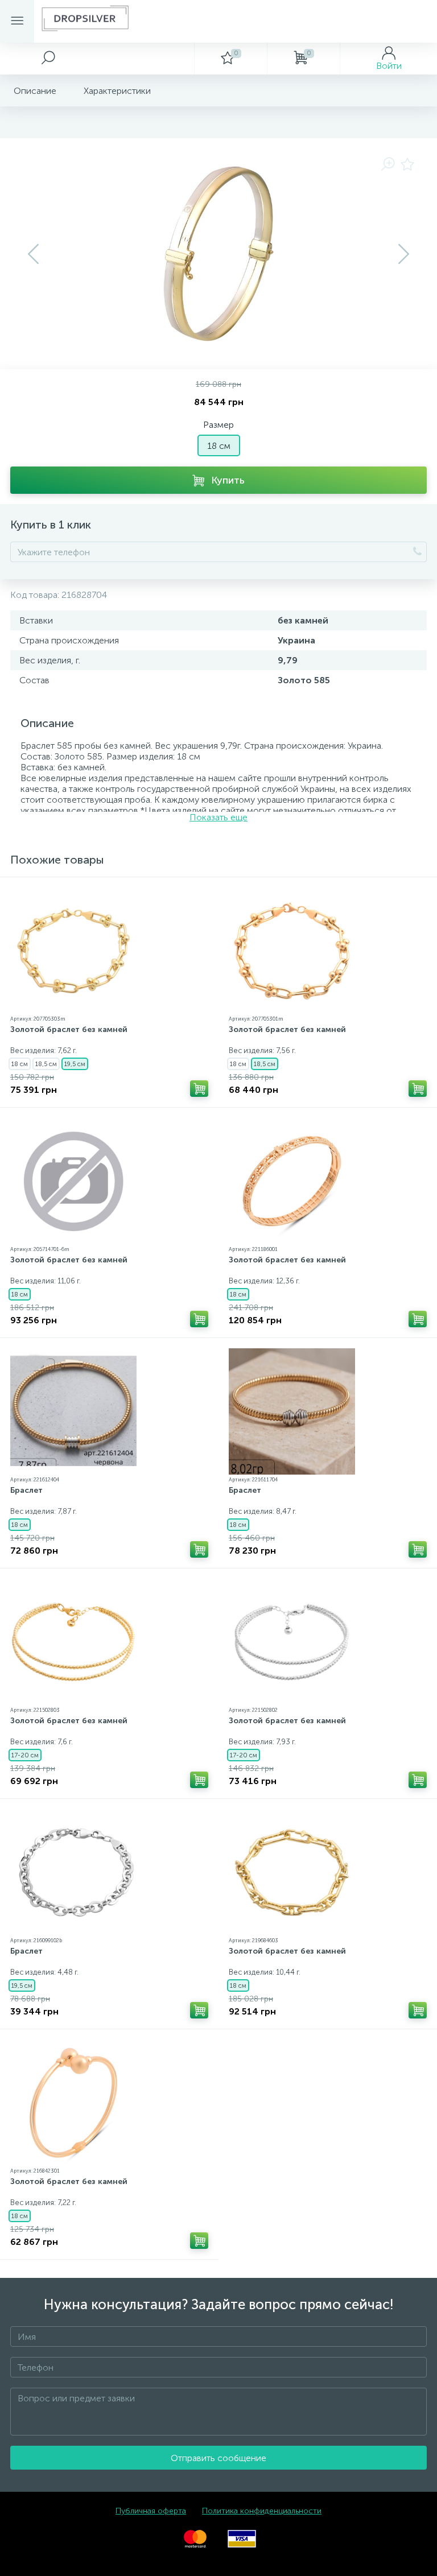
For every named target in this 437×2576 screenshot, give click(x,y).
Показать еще (218, 817)
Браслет (26, 1490)
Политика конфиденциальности (262, 2511)
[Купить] (199, 1089)
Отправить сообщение (218, 2458)
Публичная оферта (151, 2511)
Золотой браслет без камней (69, 1029)
